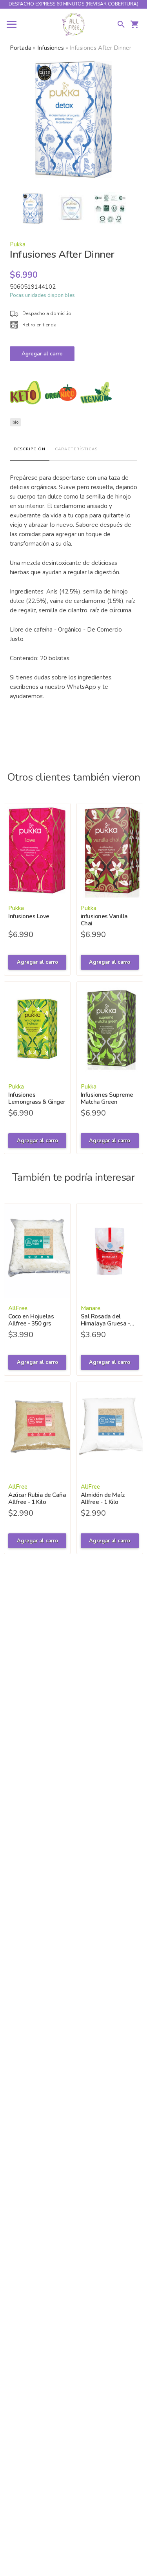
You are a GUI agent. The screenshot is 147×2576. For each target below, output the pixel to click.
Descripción (30, 449)
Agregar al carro (42, 354)
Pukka (18, 244)
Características (76, 449)
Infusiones (51, 48)
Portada (21, 48)
